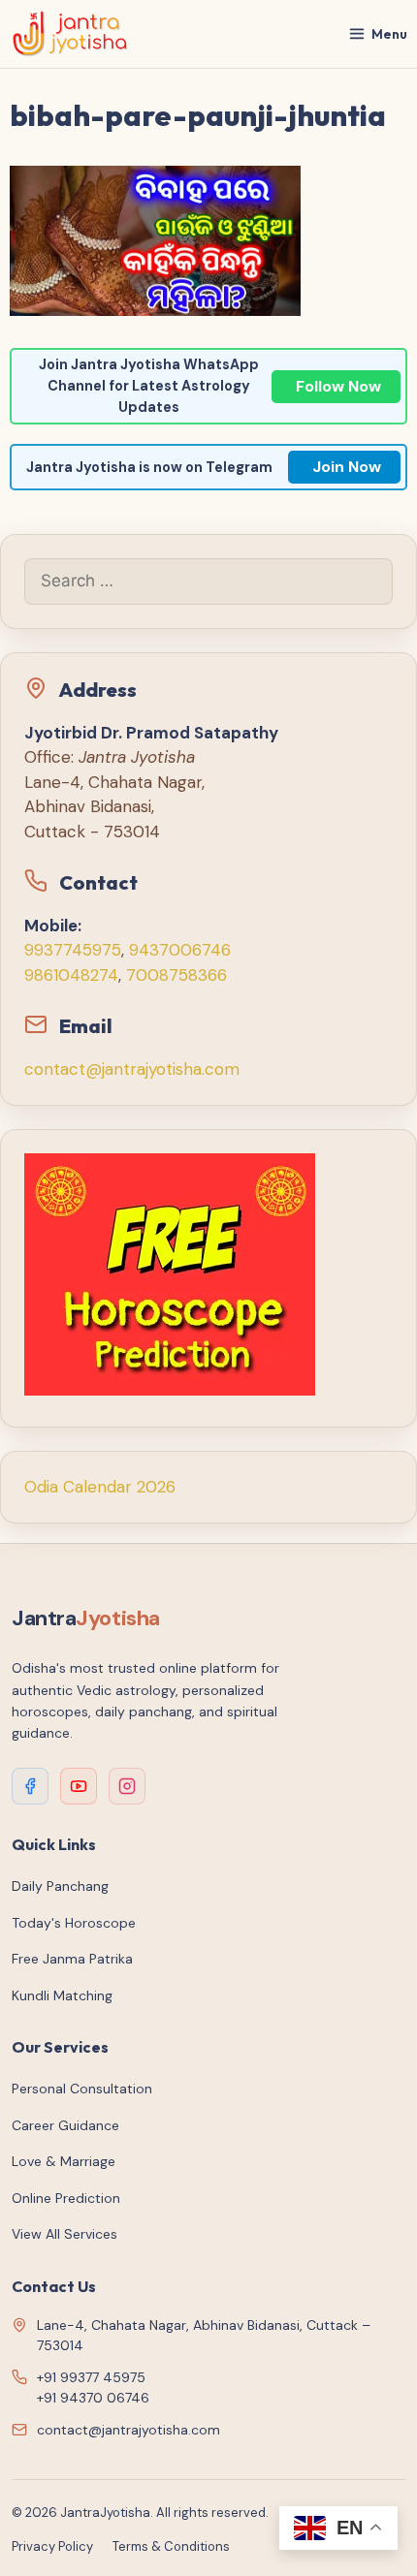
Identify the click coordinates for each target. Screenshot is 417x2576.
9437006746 (180, 950)
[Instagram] (127, 1786)
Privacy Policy (52, 2546)
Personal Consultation (82, 2089)
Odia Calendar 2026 (100, 1487)
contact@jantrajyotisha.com (132, 1069)
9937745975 (73, 950)
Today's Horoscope (74, 1923)
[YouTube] (79, 1786)
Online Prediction (66, 2198)
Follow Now (338, 386)
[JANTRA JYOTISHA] (70, 34)
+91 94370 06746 (93, 2398)
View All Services (64, 2234)
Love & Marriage (64, 2161)
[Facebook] (30, 1786)
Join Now (347, 467)
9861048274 (71, 975)
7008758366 (176, 975)
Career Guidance (65, 2125)
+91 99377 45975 (91, 2377)
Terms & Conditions (171, 2546)
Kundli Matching (62, 1995)
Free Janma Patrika (72, 1959)
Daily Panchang (60, 1886)
